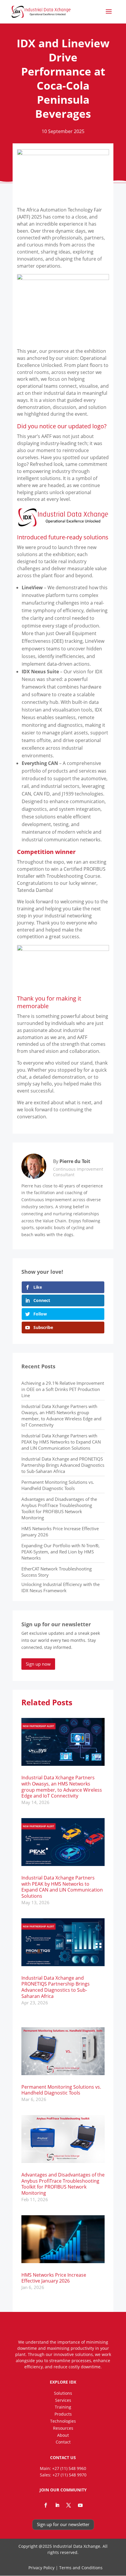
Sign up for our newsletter (63, 2524)
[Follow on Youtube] (80, 2505)
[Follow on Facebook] (46, 2505)
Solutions (63, 2393)
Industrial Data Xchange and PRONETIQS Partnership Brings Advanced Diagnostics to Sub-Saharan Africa (63, 1465)
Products (63, 2414)
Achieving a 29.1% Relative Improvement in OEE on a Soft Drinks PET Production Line (63, 1389)
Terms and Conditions (81, 2568)
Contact (63, 2442)
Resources (63, 2428)
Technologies (63, 2421)
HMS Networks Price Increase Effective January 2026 (54, 2278)
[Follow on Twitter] (69, 2505)
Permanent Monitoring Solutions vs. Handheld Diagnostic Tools (58, 1485)
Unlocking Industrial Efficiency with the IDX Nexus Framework (61, 1587)
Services (63, 2400)
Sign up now (38, 1664)
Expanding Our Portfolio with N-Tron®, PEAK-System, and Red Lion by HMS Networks (61, 1552)
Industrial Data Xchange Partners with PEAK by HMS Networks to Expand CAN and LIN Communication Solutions (61, 1442)
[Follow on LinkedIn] (57, 2505)
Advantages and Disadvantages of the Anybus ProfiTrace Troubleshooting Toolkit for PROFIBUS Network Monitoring (59, 1508)
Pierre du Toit (75, 1161)
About (63, 2435)
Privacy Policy (41, 2568)
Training (63, 2407)
